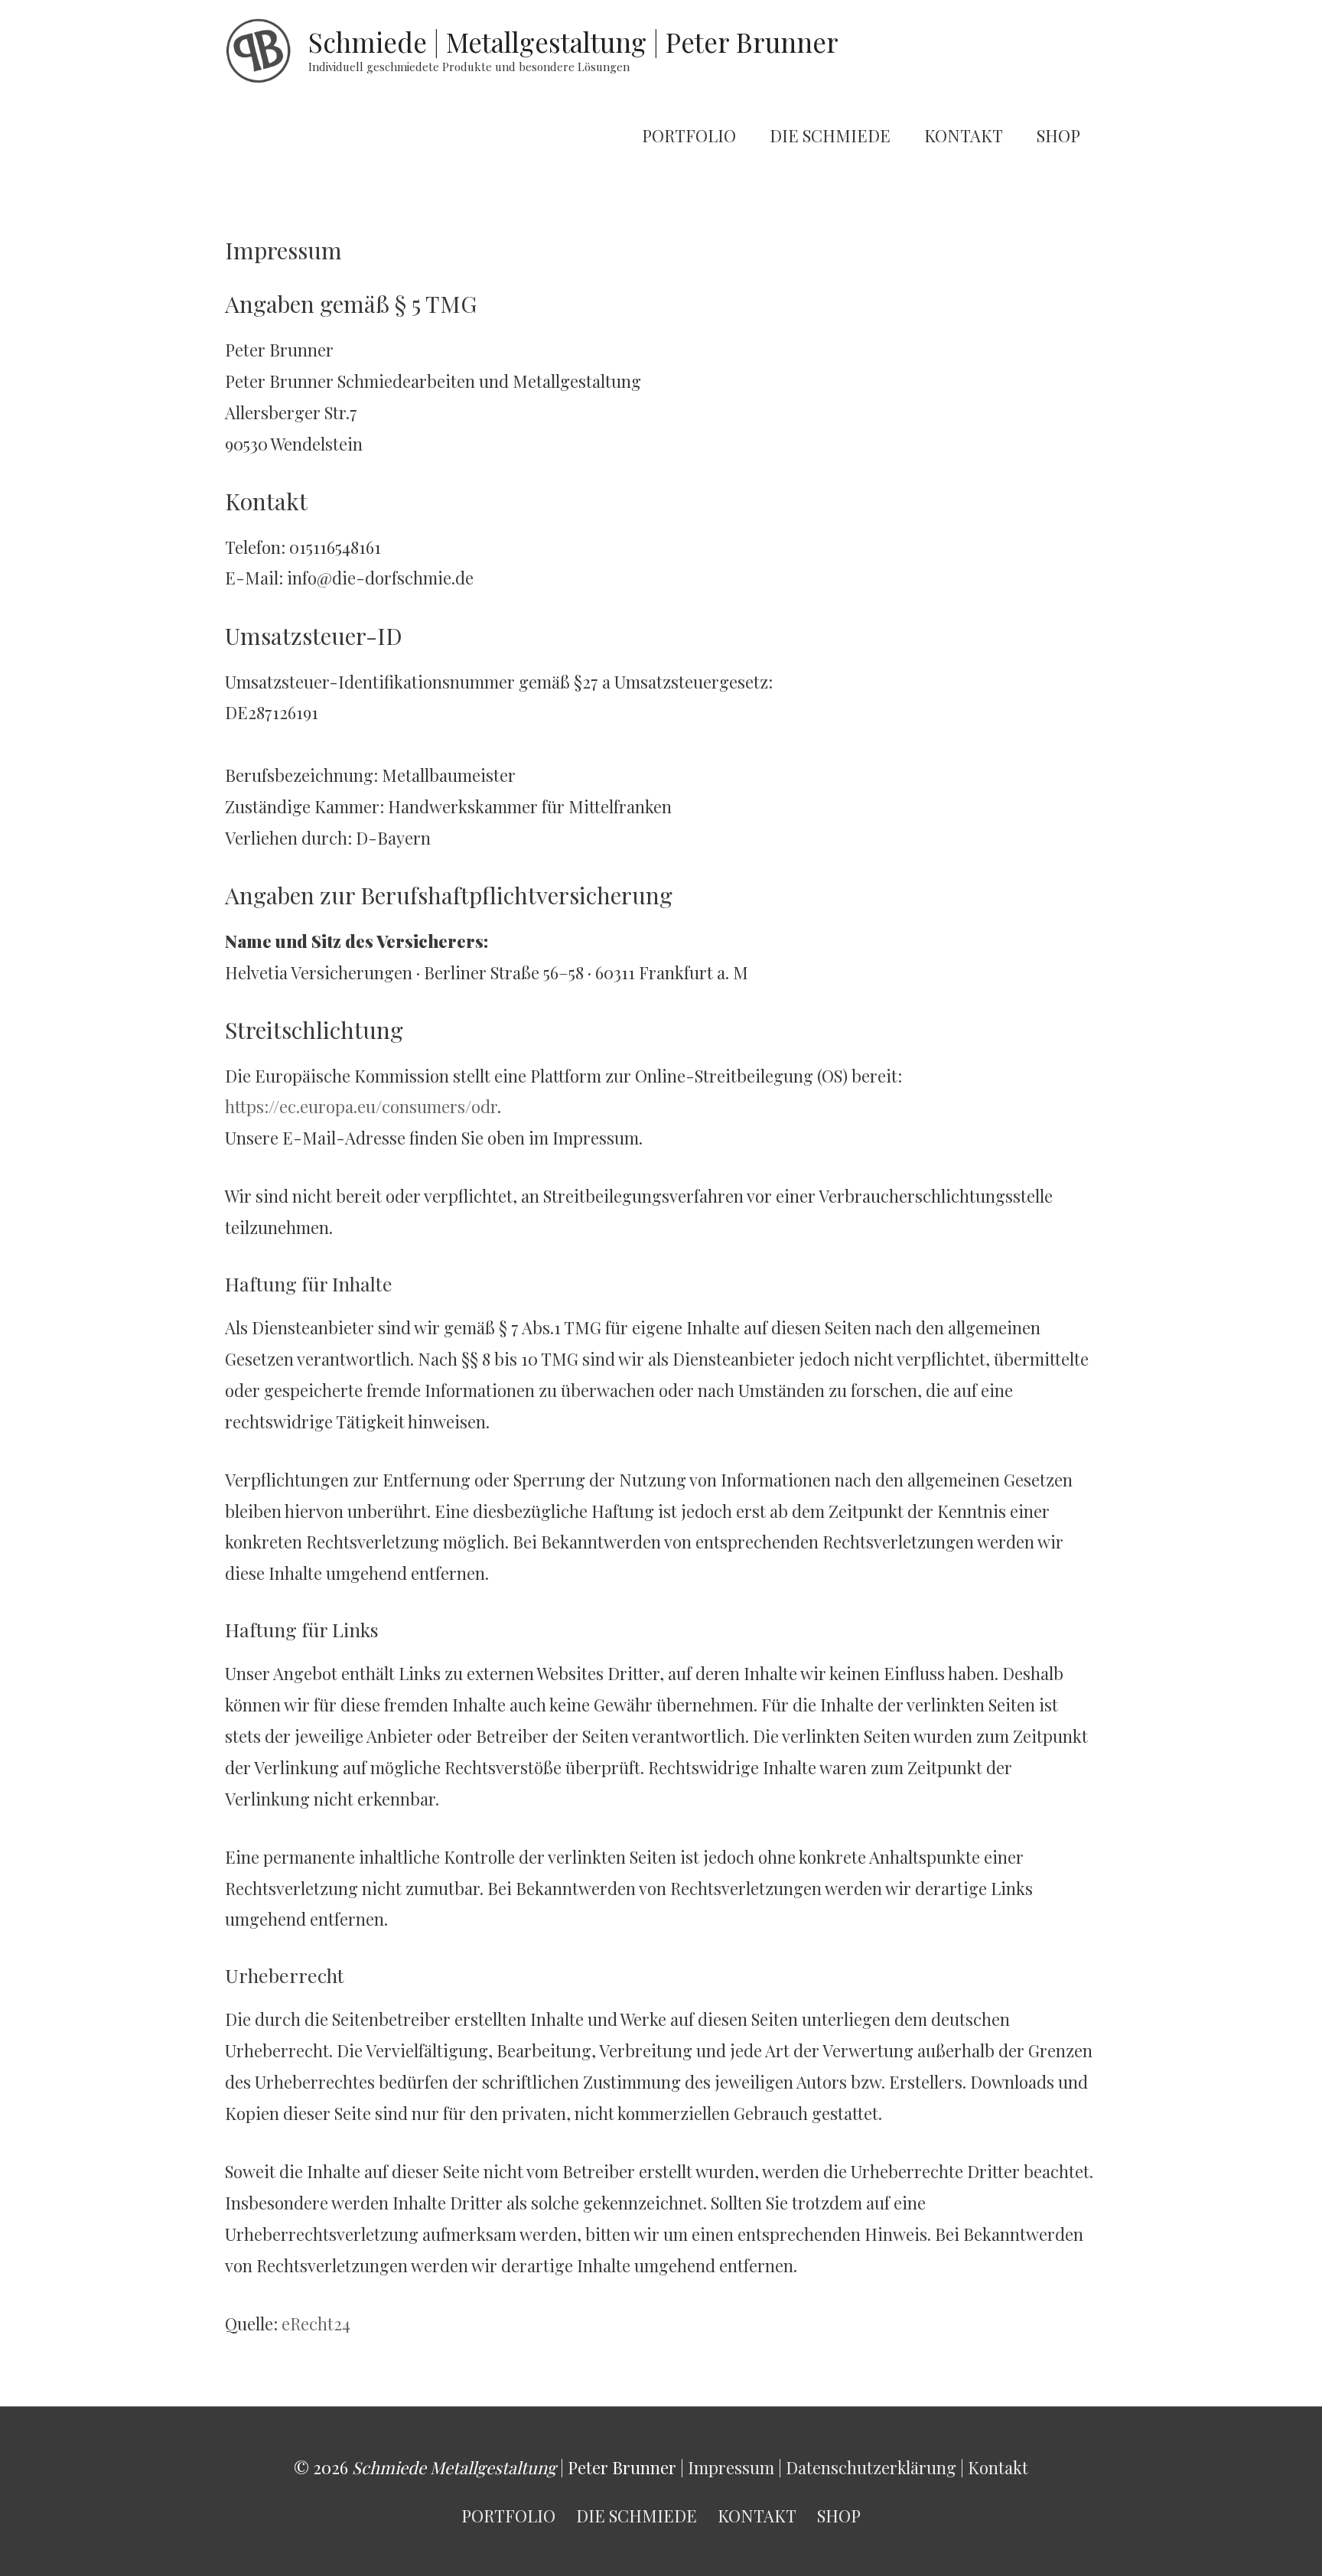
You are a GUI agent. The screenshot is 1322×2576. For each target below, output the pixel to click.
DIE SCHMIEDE (830, 135)
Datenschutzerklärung (871, 2467)
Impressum (731, 2467)
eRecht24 (316, 2324)
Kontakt (998, 2467)
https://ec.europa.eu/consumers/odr (361, 1106)
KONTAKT (964, 135)
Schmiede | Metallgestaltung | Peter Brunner (573, 42)
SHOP (1058, 135)
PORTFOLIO (689, 135)
